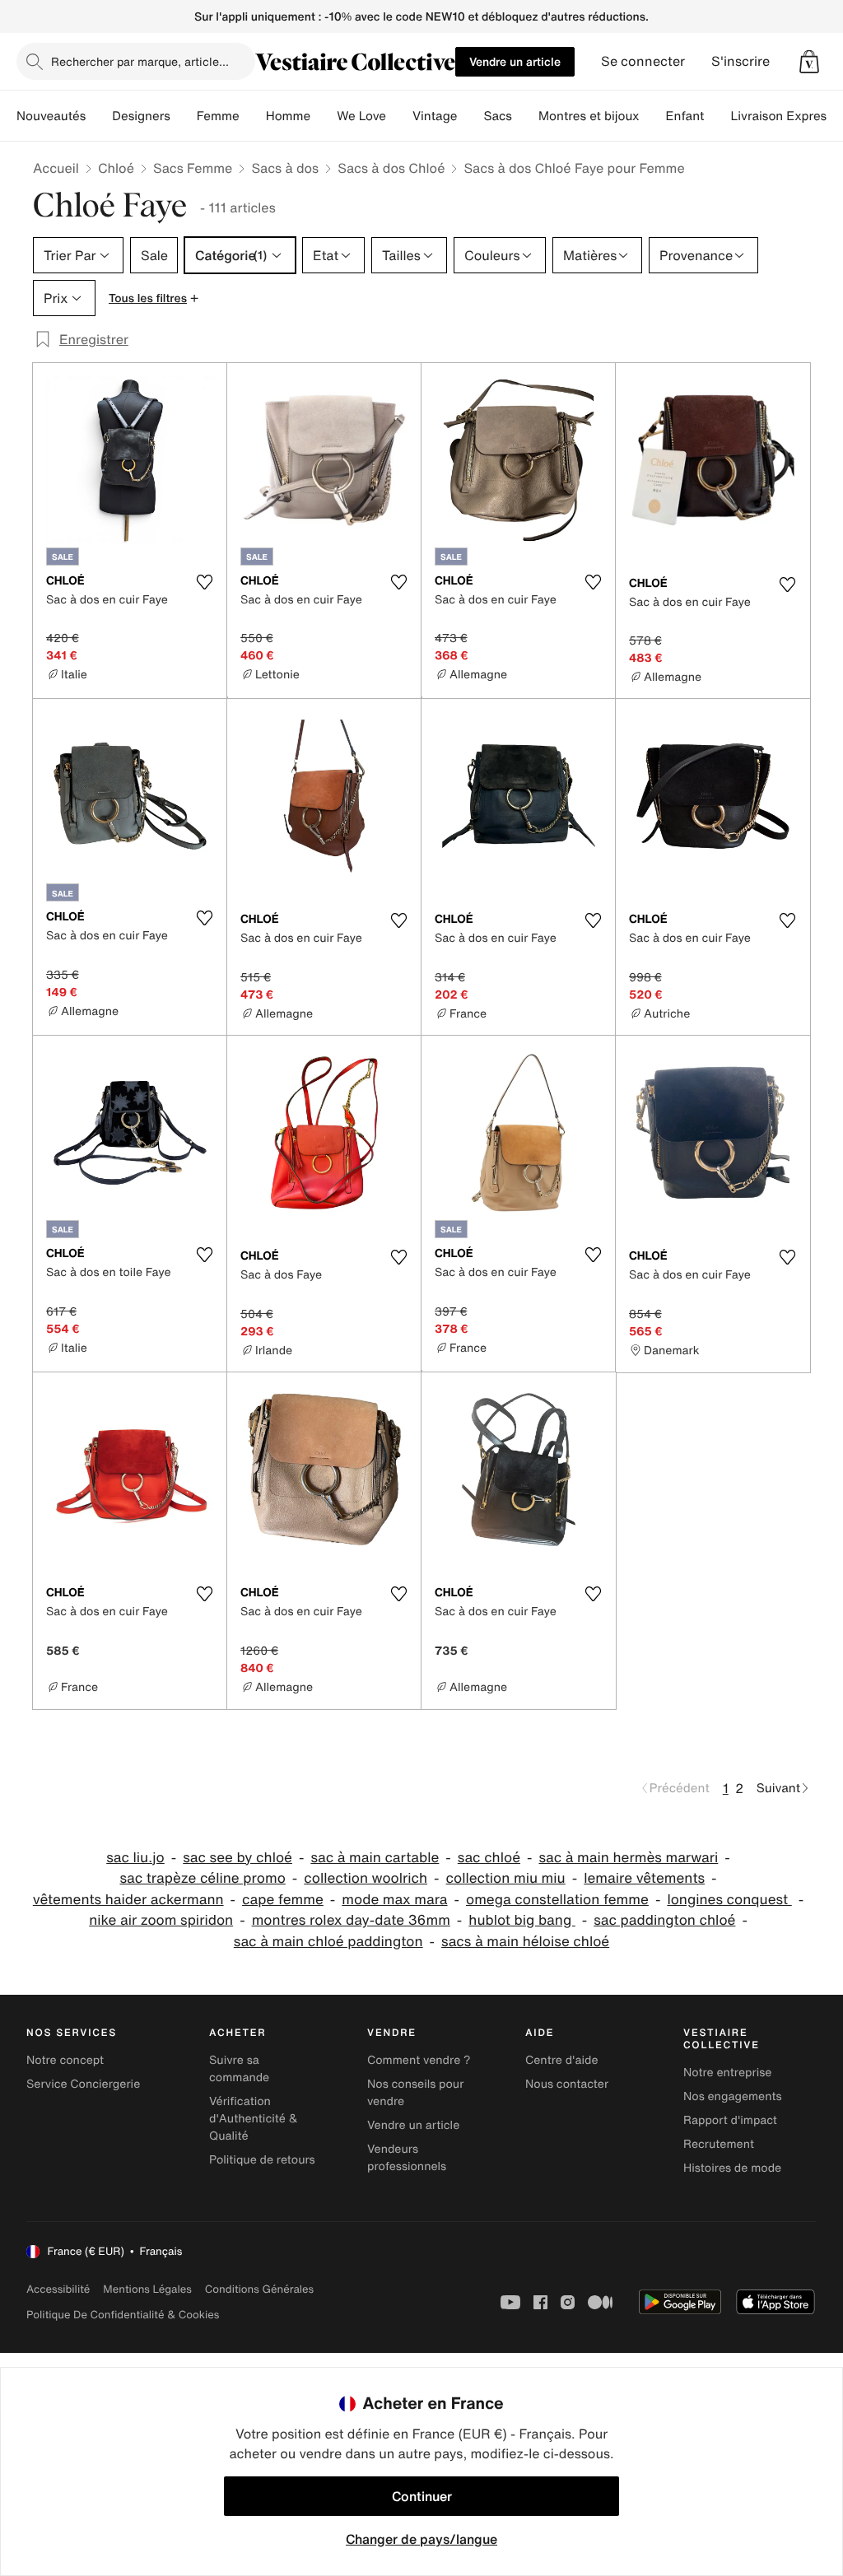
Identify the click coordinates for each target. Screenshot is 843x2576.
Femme (218, 116)
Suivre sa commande (239, 2069)
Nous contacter (567, 2084)
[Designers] (184, 116)
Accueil (56, 168)
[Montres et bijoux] (653, 116)
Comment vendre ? (419, 2060)
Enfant (685, 116)
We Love (361, 116)
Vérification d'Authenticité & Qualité (254, 2119)
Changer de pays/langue (421, 2539)
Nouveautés (51, 116)
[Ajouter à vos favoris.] (204, 582)
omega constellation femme (557, 1900)
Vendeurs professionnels (407, 2158)
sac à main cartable (375, 1858)
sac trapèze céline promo (202, 1878)
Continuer (422, 2496)
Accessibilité (58, 2289)
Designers (141, 116)
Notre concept (65, 2060)
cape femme (283, 1900)
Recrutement (719, 2144)
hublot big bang (522, 1920)
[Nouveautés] (99, 116)
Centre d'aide (562, 2060)
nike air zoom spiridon (161, 1920)
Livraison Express (781, 116)
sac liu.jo (135, 1858)
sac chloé (489, 1858)
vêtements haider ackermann (128, 1900)
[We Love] (399, 116)
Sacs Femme (193, 168)
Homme (289, 116)
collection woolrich (366, 1878)
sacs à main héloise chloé (525, 1942)
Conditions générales (259, 2289)
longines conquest (729, 1900)
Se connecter (643, 61)
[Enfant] (717, 116)
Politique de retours (262, 2160)
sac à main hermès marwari (628, 1858)
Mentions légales (147, 2289)
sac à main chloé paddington (328, 1942)
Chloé (116, 168)
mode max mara (394, 1900)
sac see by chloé (238, 1858)
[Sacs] (525, 116)
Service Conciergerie (83, 2084)
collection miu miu (506, 1878)
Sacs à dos (285, 168)
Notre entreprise (727, 2073)
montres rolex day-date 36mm (351, 1920)
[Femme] (253, 116)
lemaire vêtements (644, 1878)
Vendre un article (515, 61)
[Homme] (324, 116)
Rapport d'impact (730, 2120)
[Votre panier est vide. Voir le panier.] (809, 62)
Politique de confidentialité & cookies (123, 2315)
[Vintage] (470, 116)
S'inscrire (741, 61)
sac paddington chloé (664, 1920)
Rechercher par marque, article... (140, 61)
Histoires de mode (732, 2168)
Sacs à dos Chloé (391, 168)
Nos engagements (733, 2096)
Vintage (435, 116)
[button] (809, 62)
